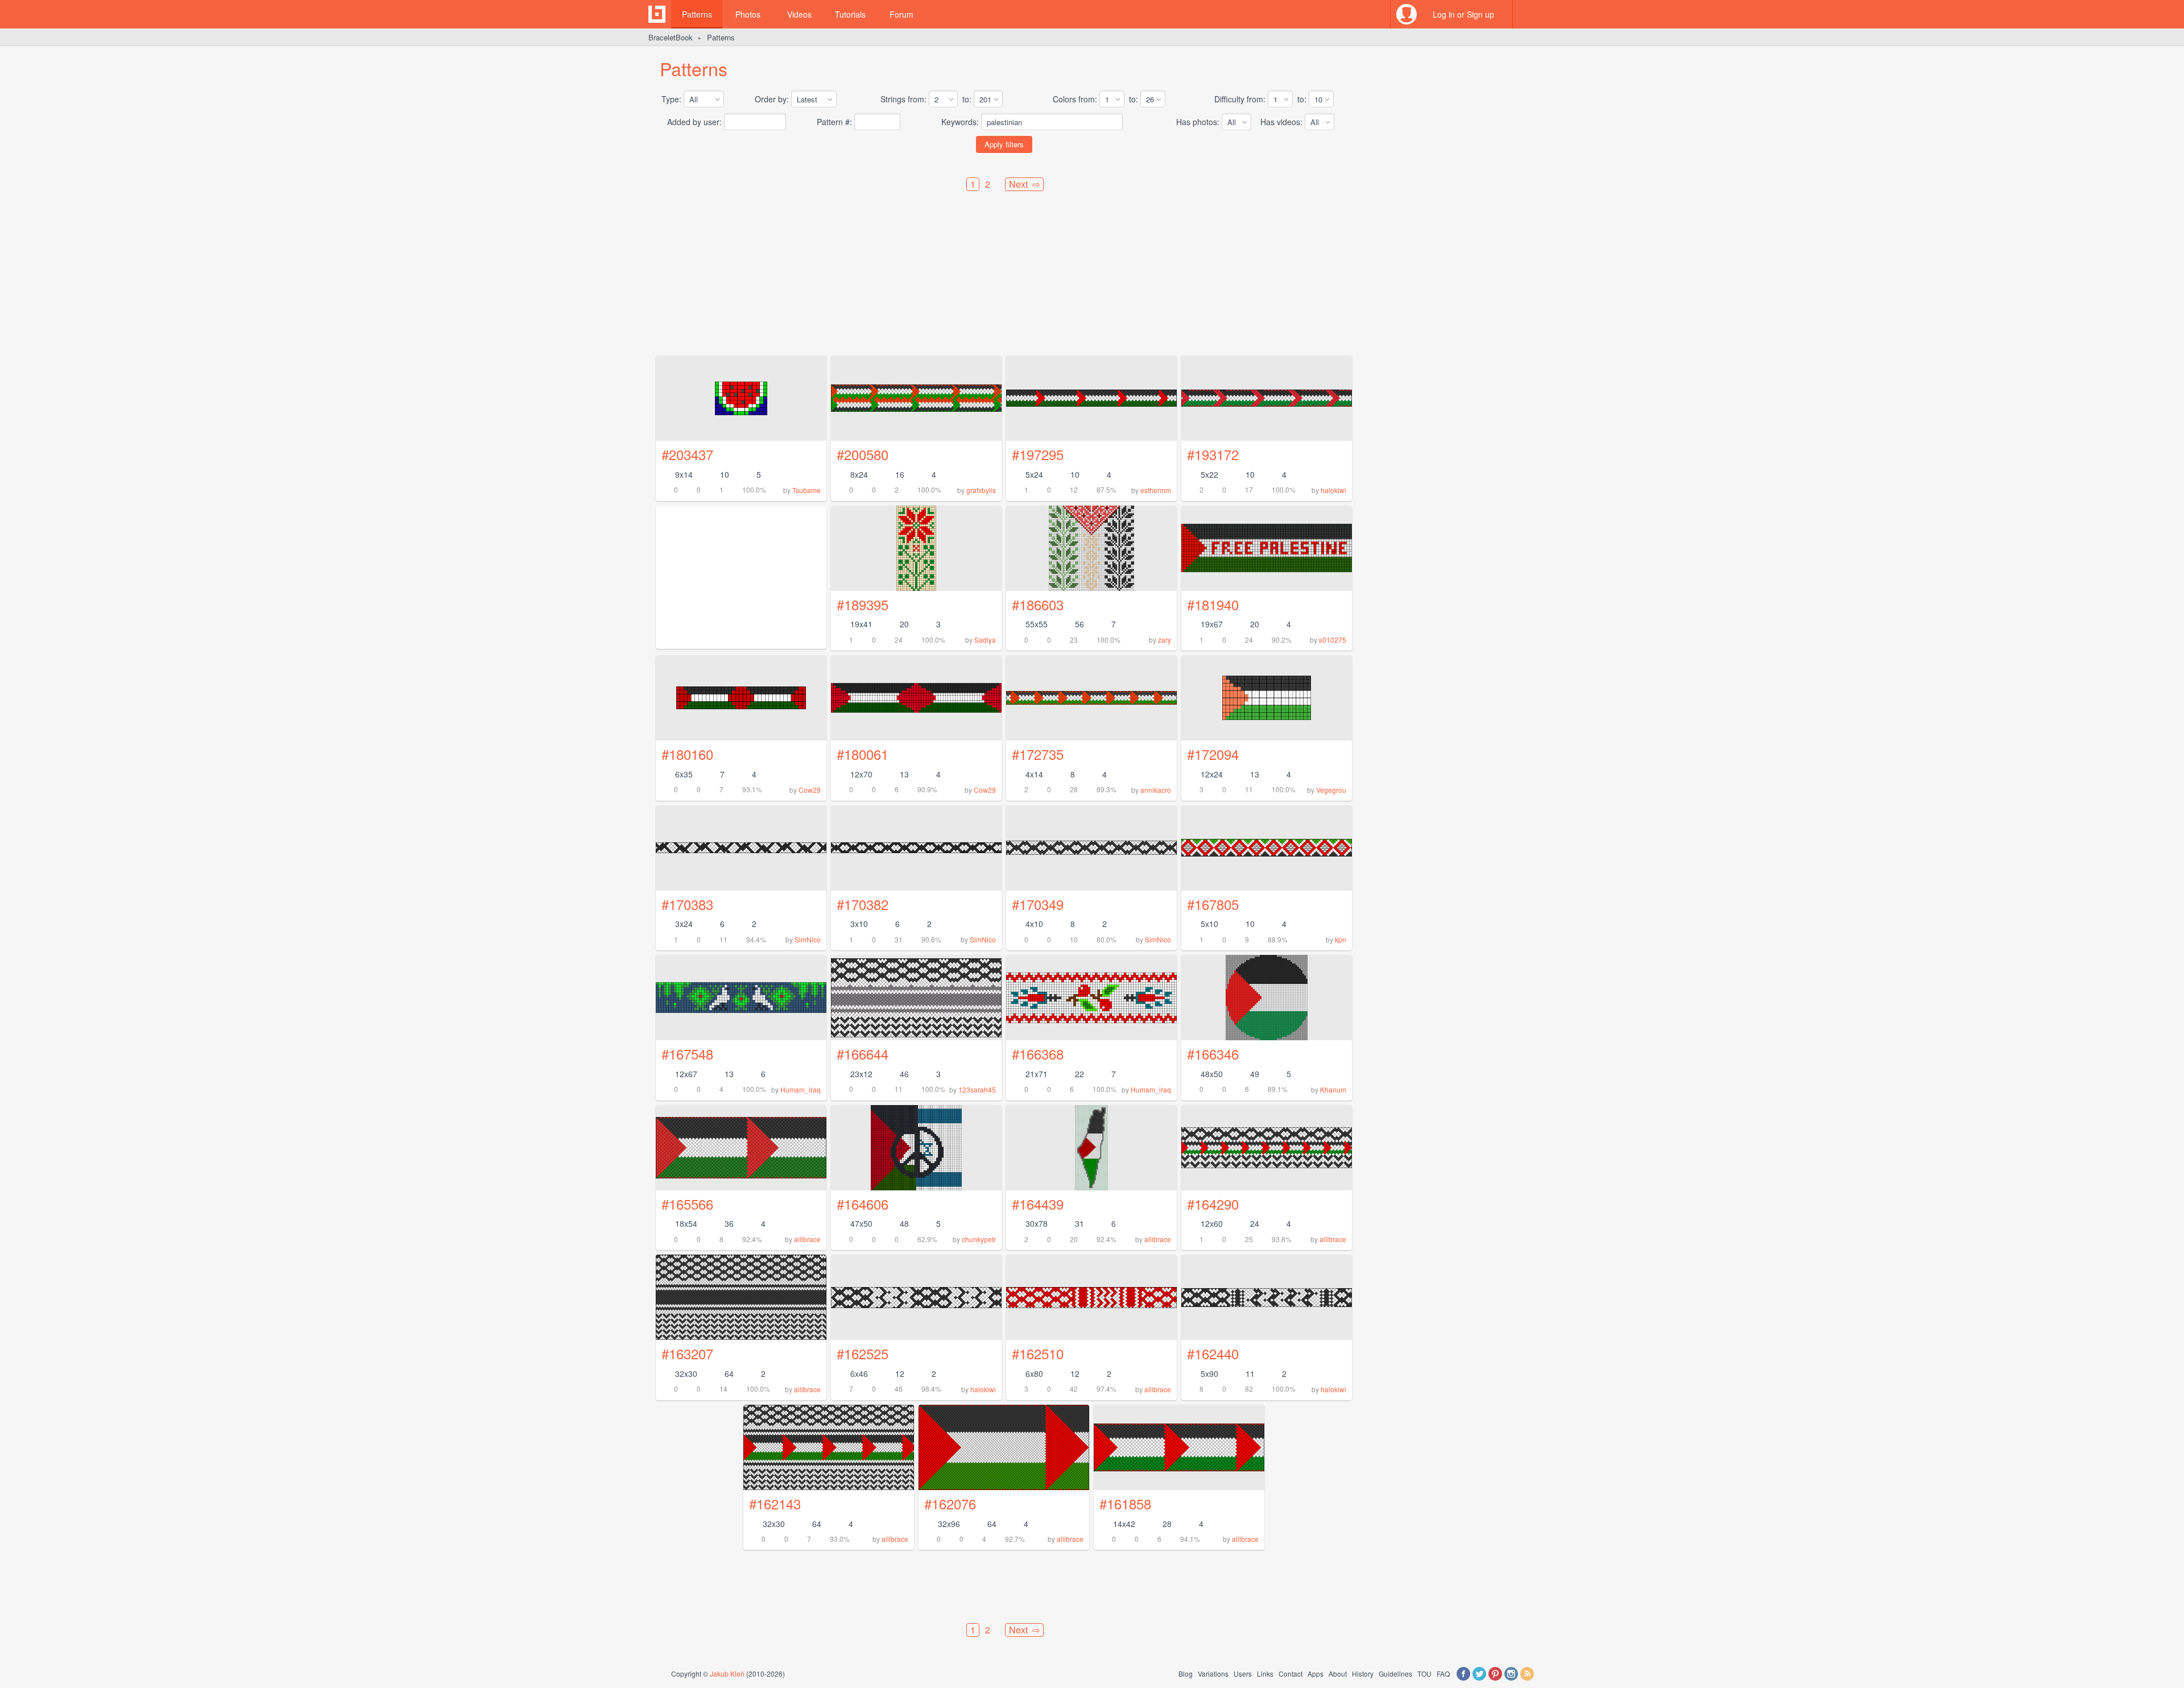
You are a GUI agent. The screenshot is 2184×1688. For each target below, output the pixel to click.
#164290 (1213, 1204)
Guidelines (1395, 1673)
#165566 (687, 1204)
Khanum (1333, 1089)
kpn (1341, 939)
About (1338, 1673)
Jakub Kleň (727, 1673)
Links (1265, 1673)
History (1363, 1673)
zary (1165, 640)
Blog (1186, 1673)
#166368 (1038, 1054)
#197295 (1038, 454)
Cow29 (810, 790)
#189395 (863, 604)
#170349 (1038, 904)
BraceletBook (671, 37)
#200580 (863, 454)
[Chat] (1527, 14)
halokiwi (1333, 490)
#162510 (1038, 1353)
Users (1243, 1673)
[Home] (657, 14)
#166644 (863, 1054)
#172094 (1213, 754)
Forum (901, 14)
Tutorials (850, 14)
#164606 (863, 1204)
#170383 (687, 904)
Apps (1316, 1673)
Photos (748, 14)
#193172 (1213, 454)
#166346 (1213, 1054)
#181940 (1213, 604)
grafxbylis (981, 490)
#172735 (1038, 754)
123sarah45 (977, 1089)
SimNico (808, 939)
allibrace (807, 1239)
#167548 (687, 1054)
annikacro (1156, 790)
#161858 (1125, 1503)
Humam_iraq (801, 1089)
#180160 (687, 754)
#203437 (687, 454)
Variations (1213, 1673)
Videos (799, 14)
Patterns (697, 14)
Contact (1290, 1673)
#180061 (863, 754)
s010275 (1333, 640)
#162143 (775, 1503)
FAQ (1443, 1673)
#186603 (1038, 604)
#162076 (950, 1503)
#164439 (1038, 1204)
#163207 (687, 1353)
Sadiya (985, 640)
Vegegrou (1331, 790)
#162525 (863, 1353)
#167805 (1213, 904)
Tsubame (806, 490)
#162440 (1213, 1353)
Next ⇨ (1024, 184)
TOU (1424, 1673)
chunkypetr (979, 1239)
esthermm (1156, 490)
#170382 (863, 904)
